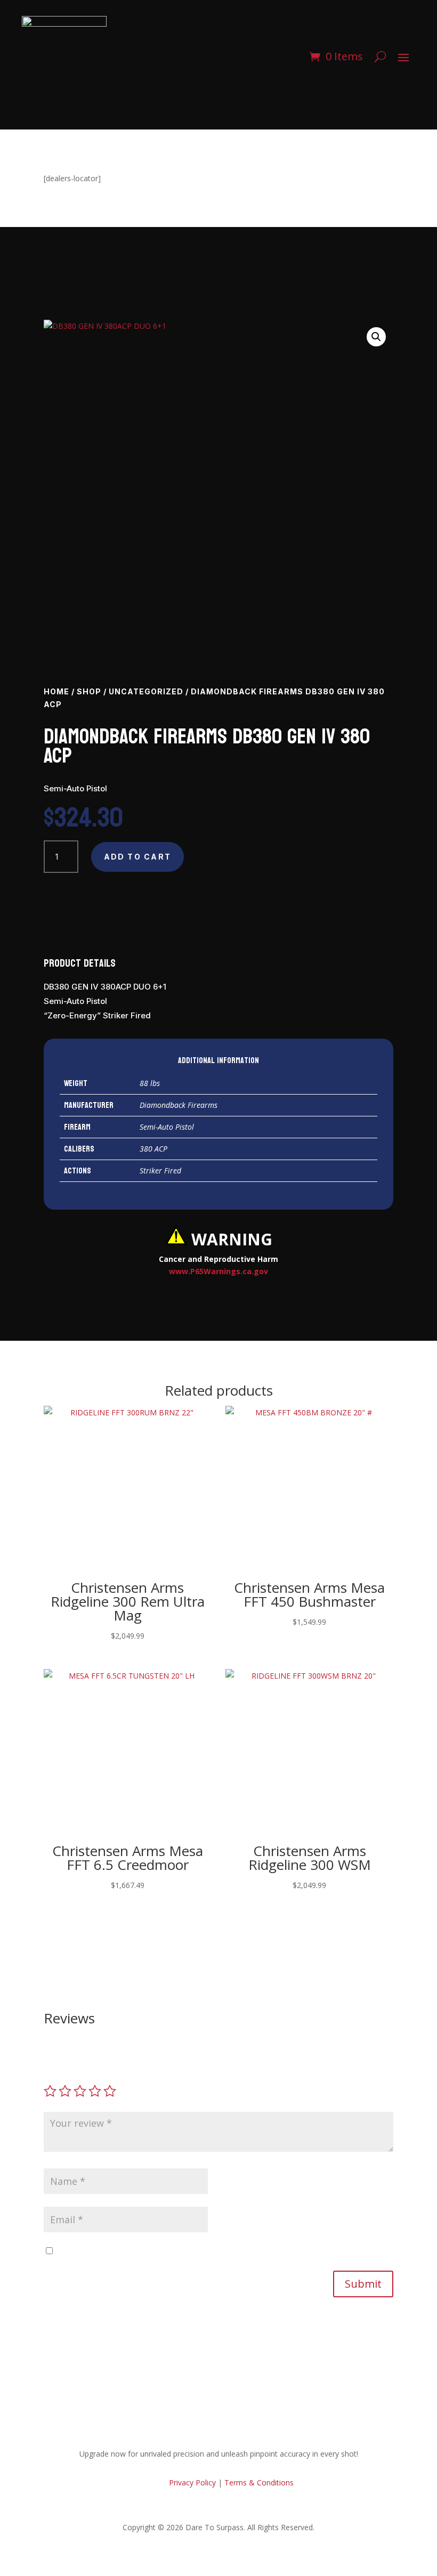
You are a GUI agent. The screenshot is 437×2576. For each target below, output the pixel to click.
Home (56, 691)
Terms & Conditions (259, 2482)
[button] (376, 337)
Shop (89, 691)
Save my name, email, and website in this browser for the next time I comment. (194, 2251)
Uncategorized (146, 691)
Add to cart (138, 857)
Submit (363, 2284)
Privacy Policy (191, 2482)
